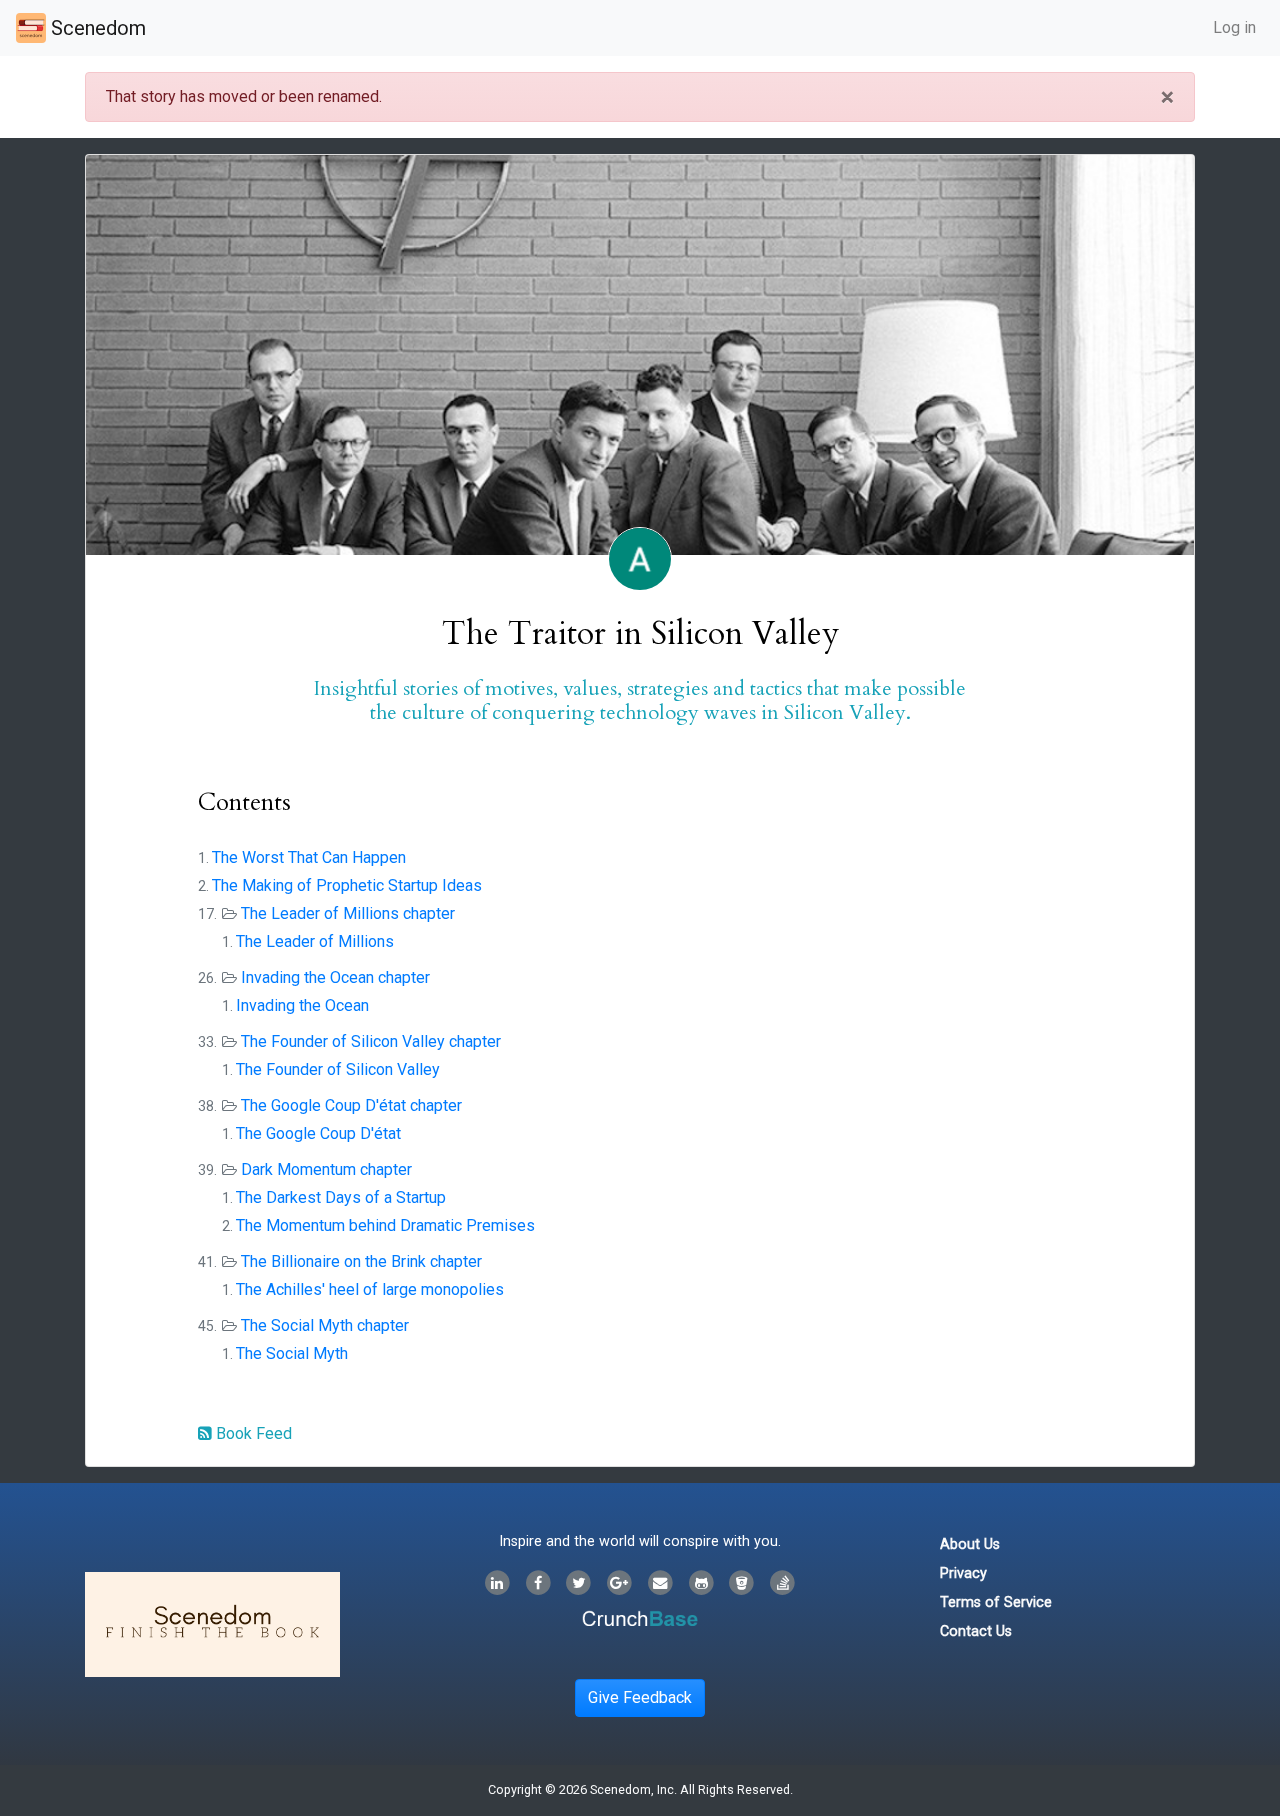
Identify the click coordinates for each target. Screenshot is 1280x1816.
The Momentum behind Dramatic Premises (385, 1225)
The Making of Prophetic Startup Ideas (347, 885)
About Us (970, 1544)
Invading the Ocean (302, 1005)
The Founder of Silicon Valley (338, 1069)
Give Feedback (640, 1697)
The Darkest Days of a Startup (341, 1197)
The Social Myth (292, 1353)
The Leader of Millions (315, 941)
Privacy (963, 1573)
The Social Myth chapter (325, 1325)
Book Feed (252, 1433)
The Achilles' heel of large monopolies (370, 1289)
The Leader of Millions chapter (348, 913)
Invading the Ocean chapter (335, 977)
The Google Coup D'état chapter (351, 1105)
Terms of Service (996, 1602)
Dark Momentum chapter (326, 1169)
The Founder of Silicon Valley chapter (371, 1041)
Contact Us (976, 1631)
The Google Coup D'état (318, 1133)
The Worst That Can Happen (309, 857)
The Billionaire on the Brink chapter (361, 1261)
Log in (1234, 27)
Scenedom (96, 28)
